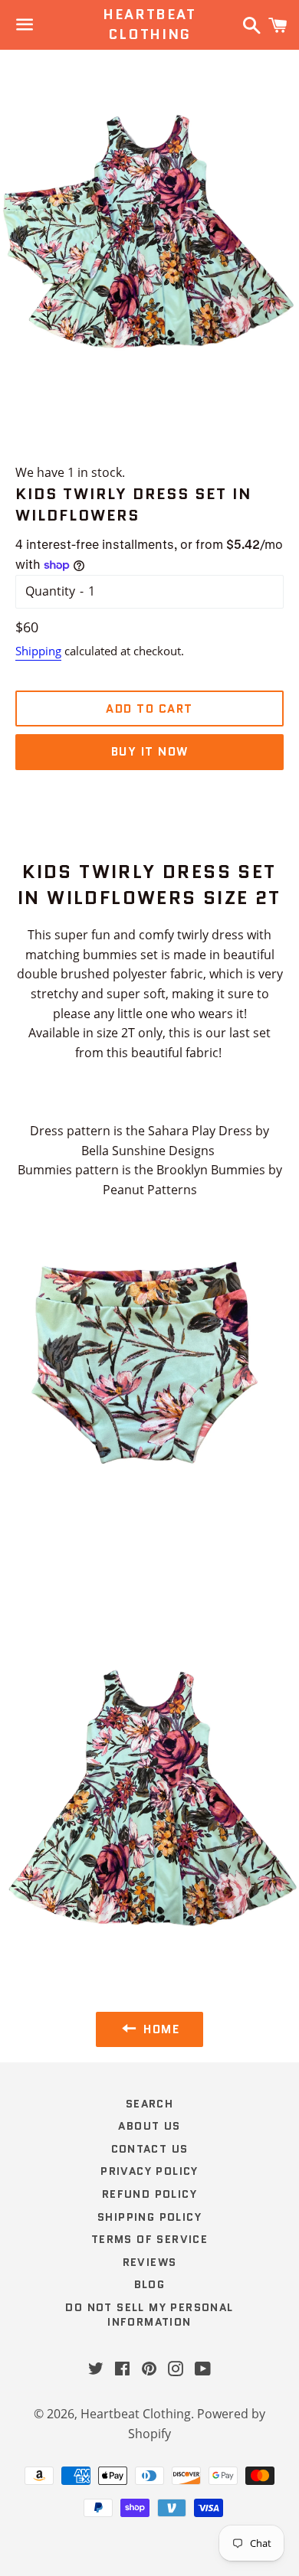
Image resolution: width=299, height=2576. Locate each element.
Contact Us (150, 2149)
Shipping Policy (149, 2217)
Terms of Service (149, 2239)
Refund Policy (149, 2194)
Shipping (38, 651)
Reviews (150, 2262)
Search (149, 2104)
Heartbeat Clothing (149, 24)
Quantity (50, 591)
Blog (150, 2284)
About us (149, 2126)
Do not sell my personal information (149, 2315)
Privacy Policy (149, 2171)
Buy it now (150, 752)
